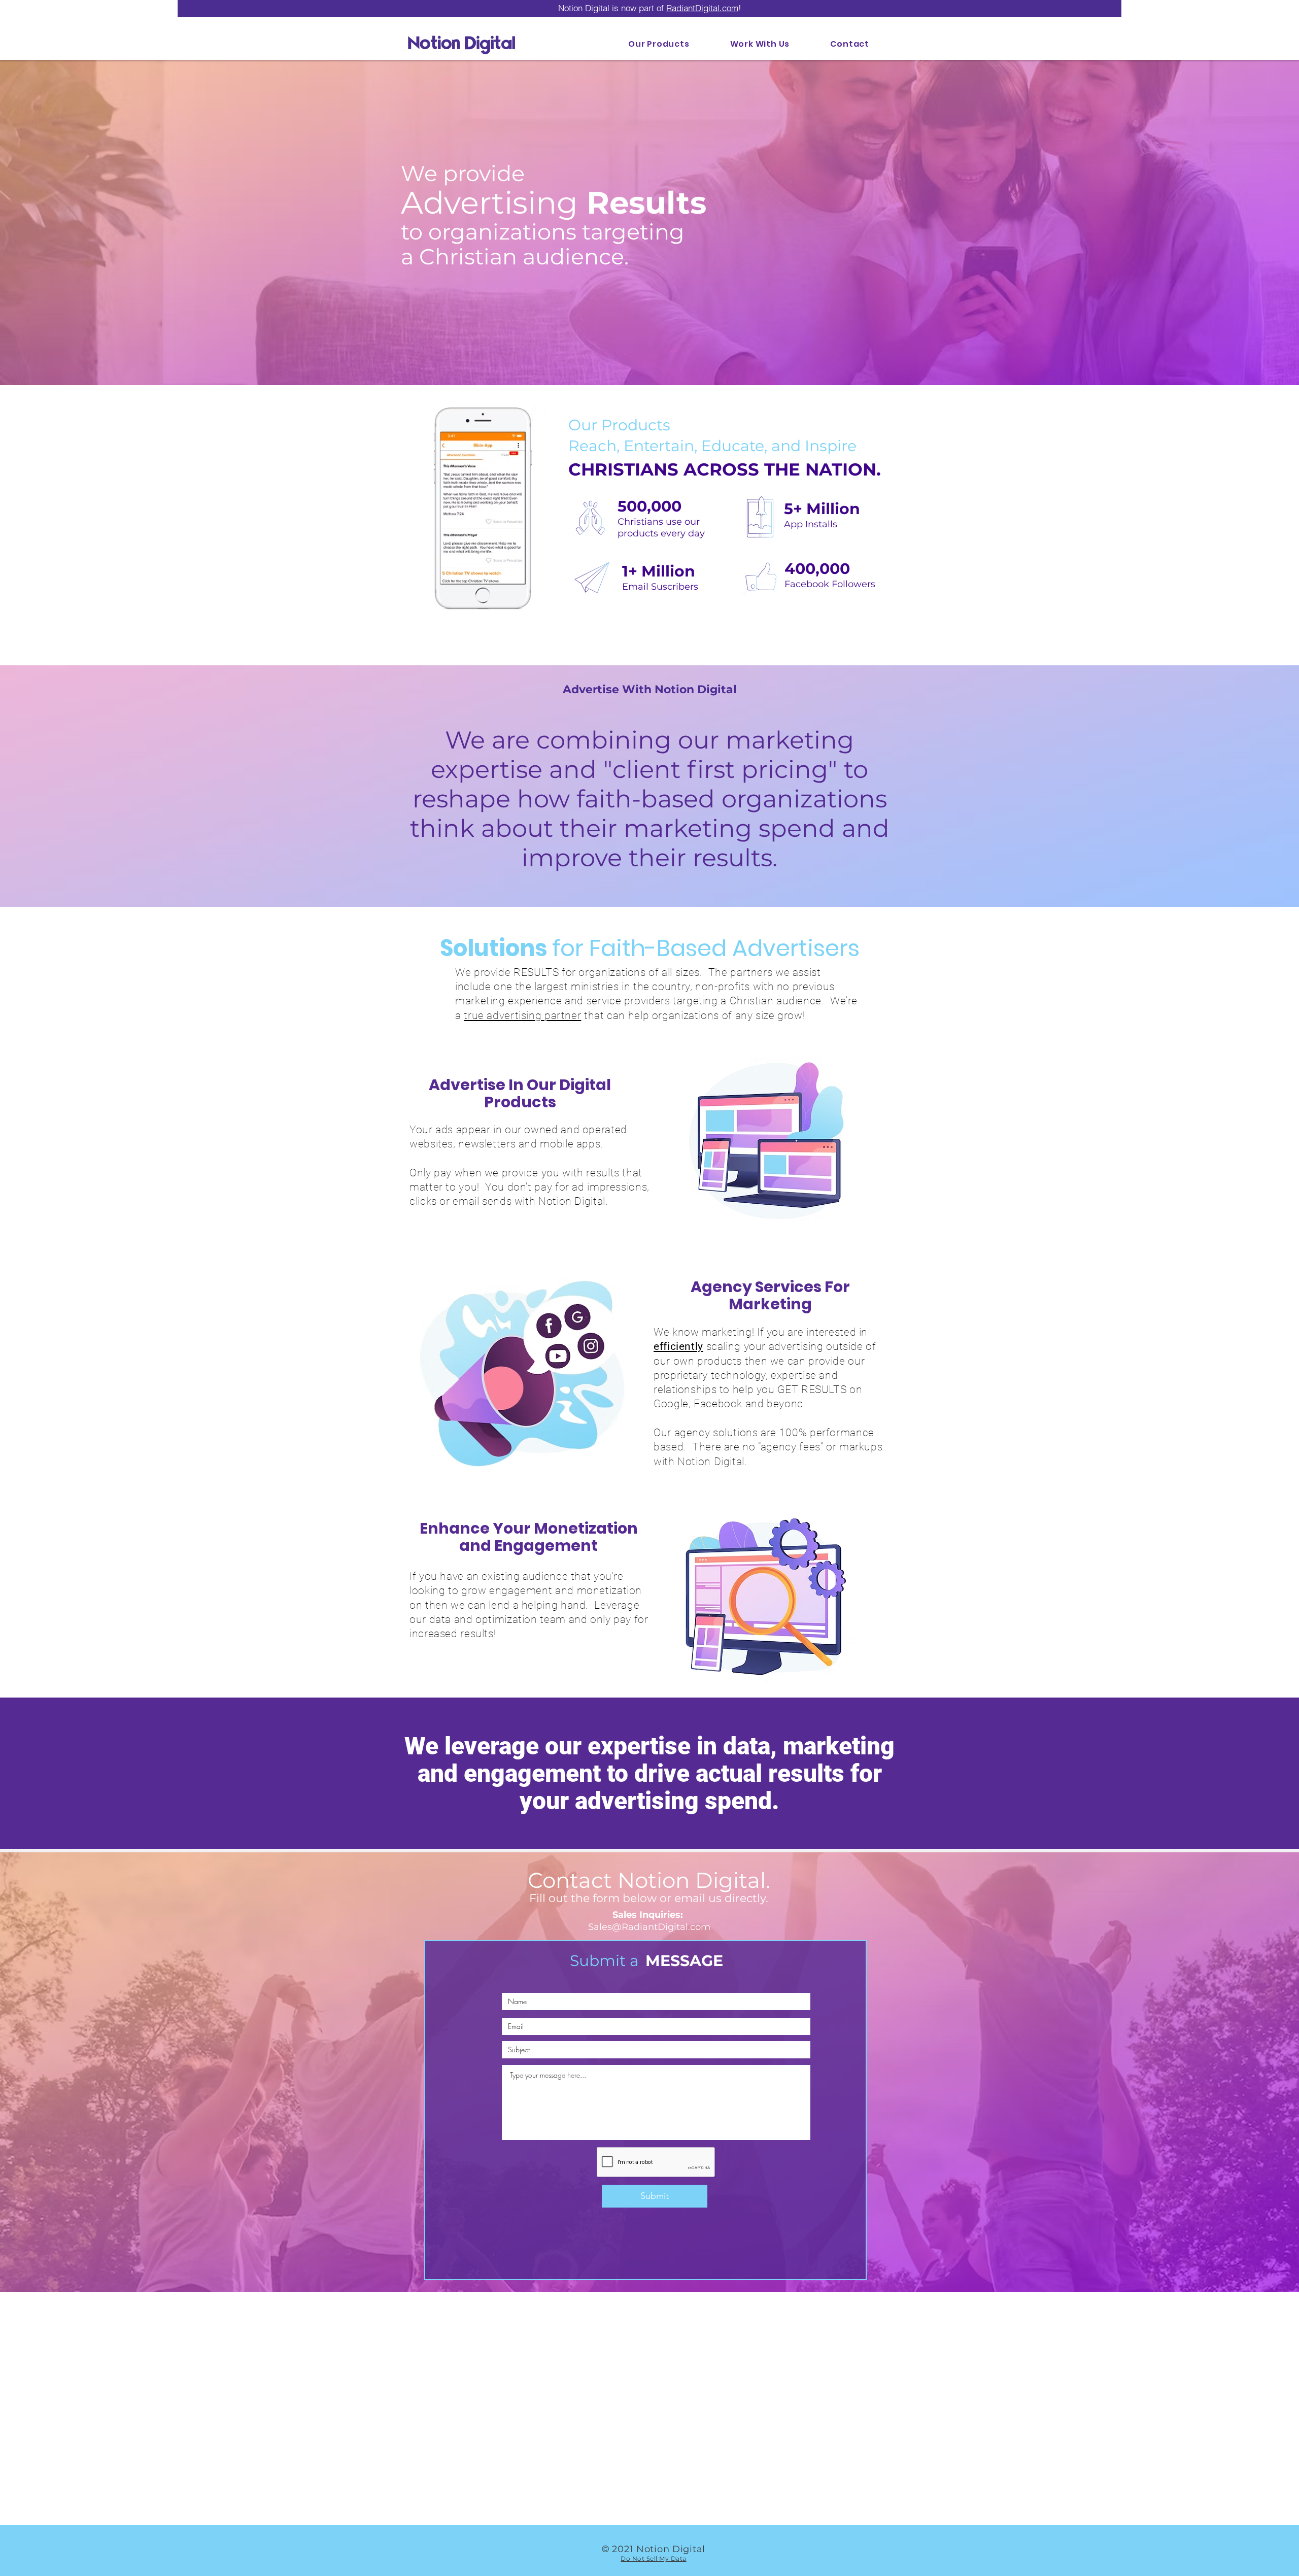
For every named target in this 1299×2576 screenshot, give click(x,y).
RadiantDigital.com (702, 8)
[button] (760, 44)
